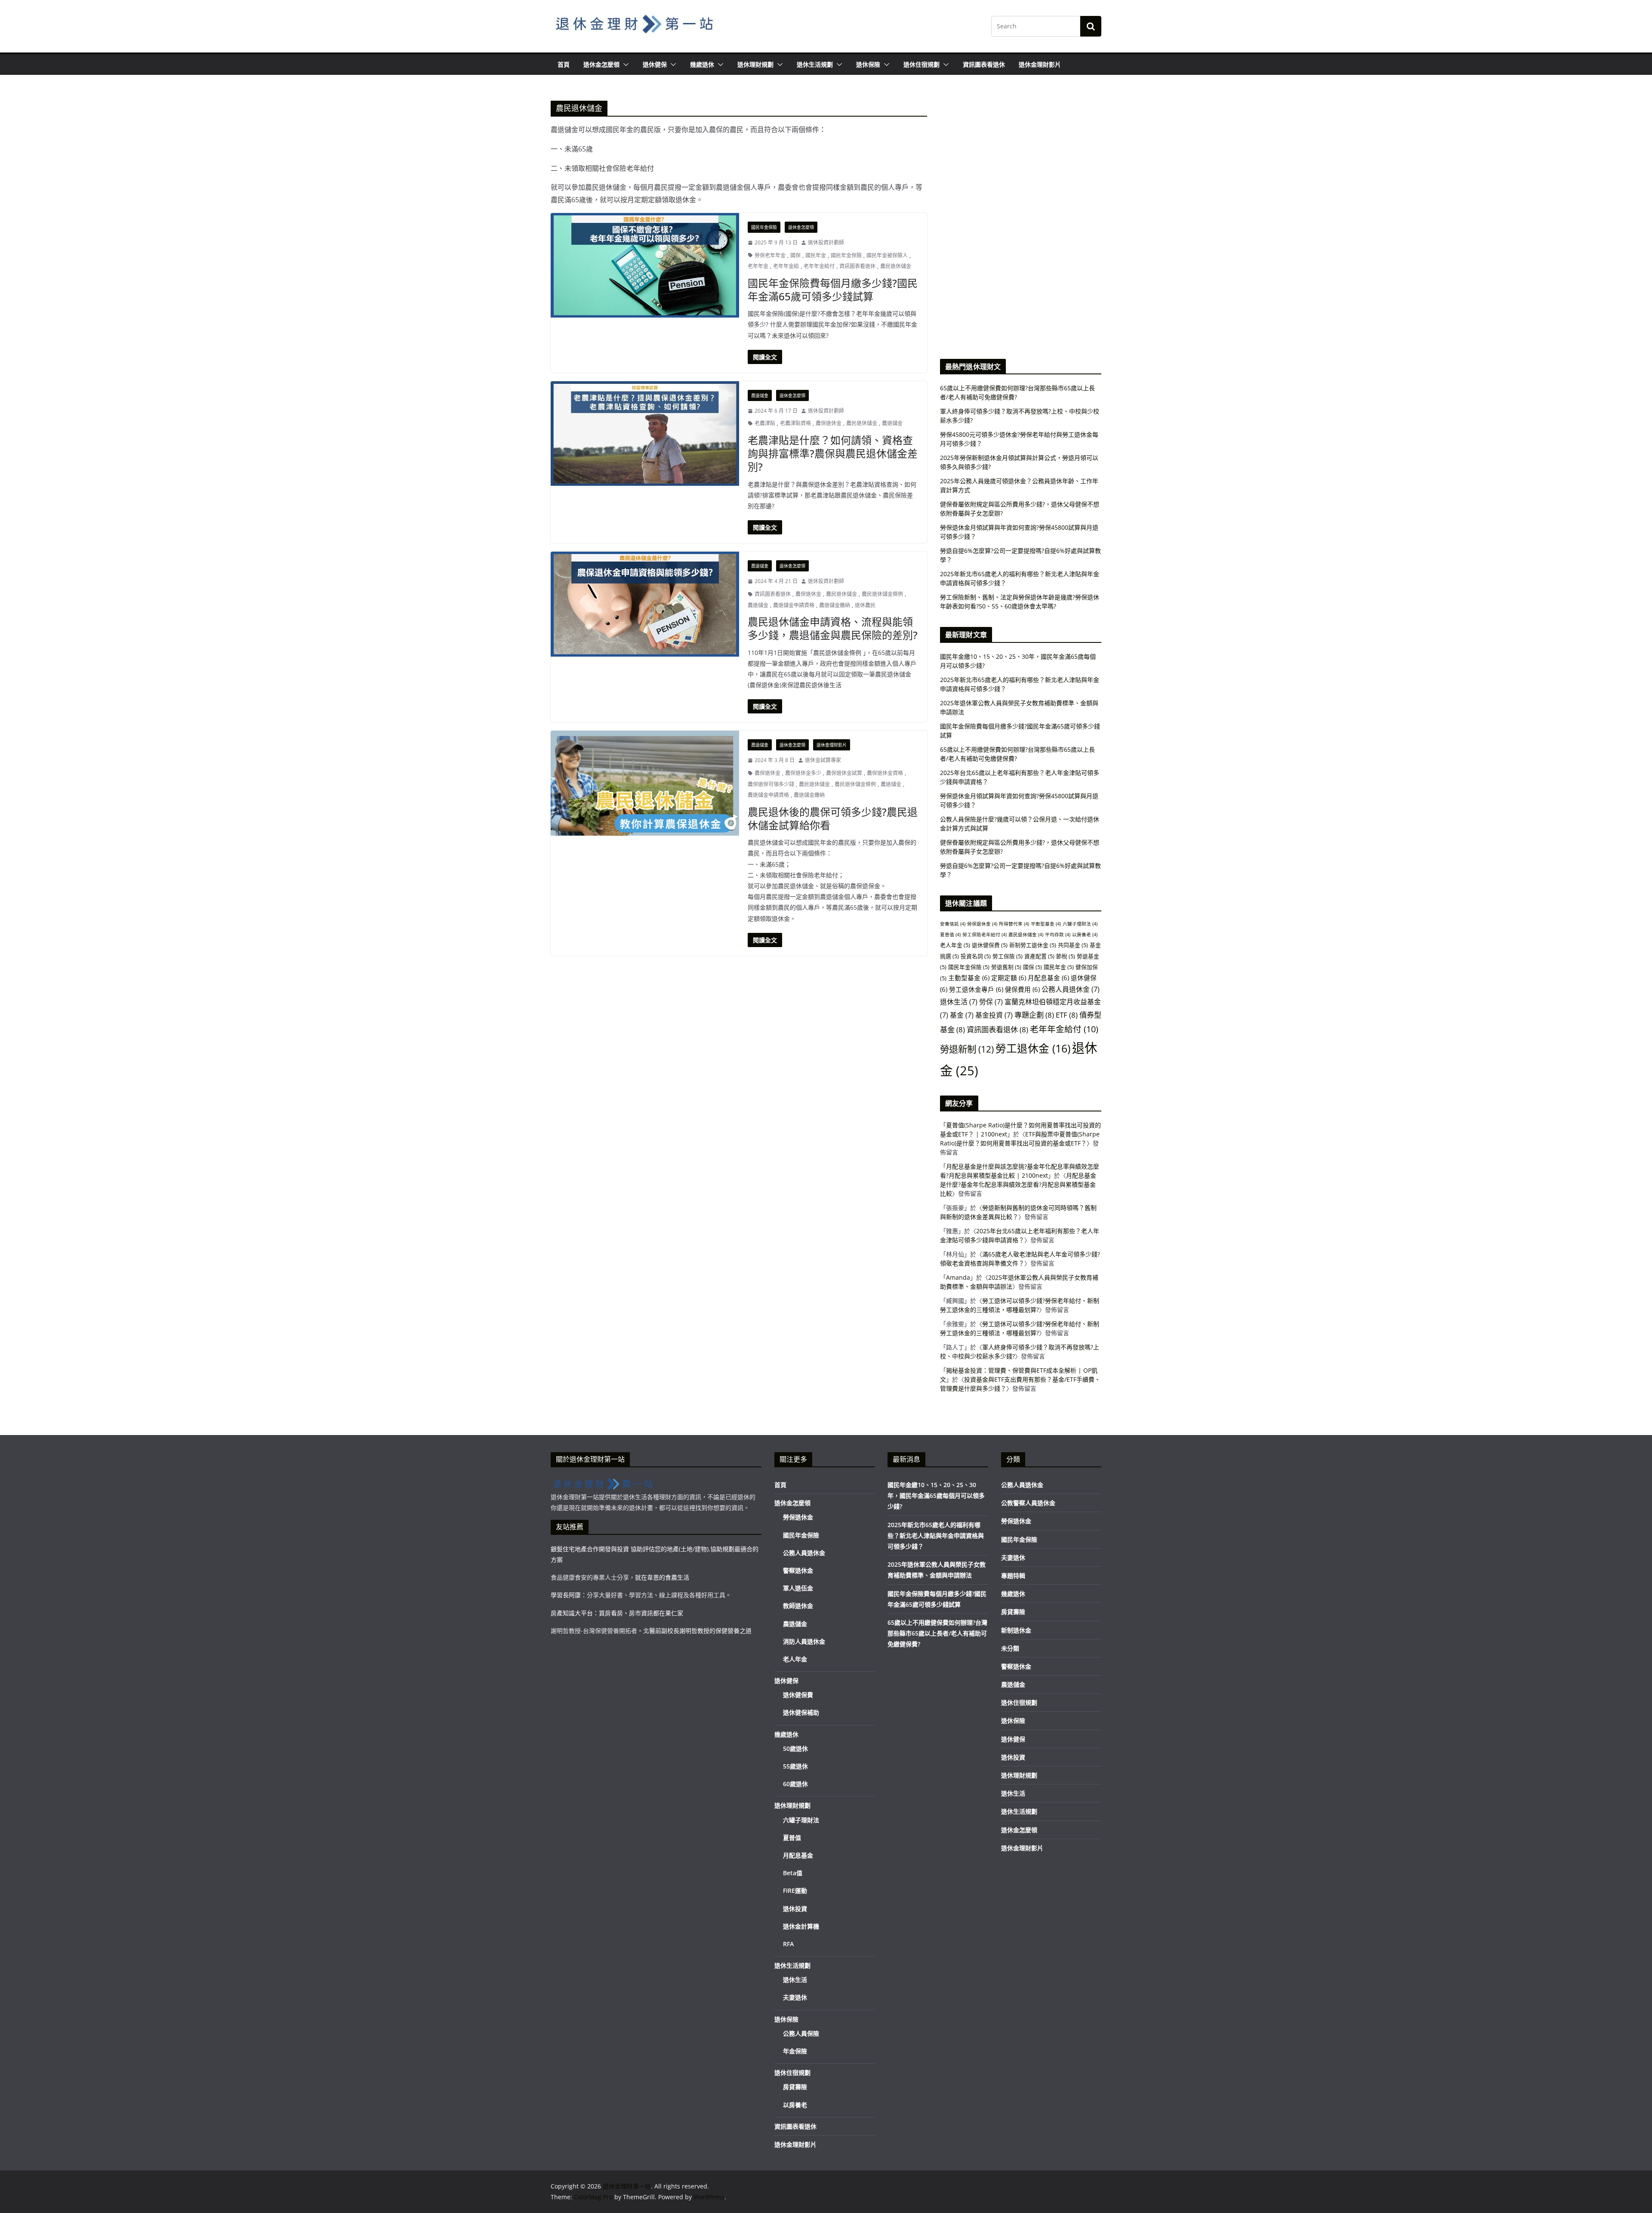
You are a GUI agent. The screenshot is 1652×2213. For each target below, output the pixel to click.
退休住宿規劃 (922, 64)
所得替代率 (1014, 924)
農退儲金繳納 (835, 605)
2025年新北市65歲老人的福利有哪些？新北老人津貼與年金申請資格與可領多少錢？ (936, 1536)
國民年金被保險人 (887, 255)
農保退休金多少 (803, 773)
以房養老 (1085, 935)
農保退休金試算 (844, 773)
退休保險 (868, 64)
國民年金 (816, 255)
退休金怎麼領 (601, 64)
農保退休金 (829, 423)
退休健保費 (990, 945)
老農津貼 (765, 423)
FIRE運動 (795, 1890)
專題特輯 (1013, 1576)
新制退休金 (1016, 1630)
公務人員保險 (801, 2033)
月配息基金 (1048, 978)
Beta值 (793, 1873)
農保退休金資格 (885, 773)
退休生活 (959, 1002)
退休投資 (795, 1909)
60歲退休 (795, 1784)
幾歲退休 (702, 64)
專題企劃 (1034, 1015)
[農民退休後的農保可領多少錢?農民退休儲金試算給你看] (645, 783)
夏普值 (950, 935)
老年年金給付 (819, 266)
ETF (1067, 1015)
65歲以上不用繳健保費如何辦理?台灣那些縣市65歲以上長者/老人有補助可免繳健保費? (937, 1633)
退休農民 (865, 605)
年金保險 (795, 2051)
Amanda (958, 1277)
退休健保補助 (801, 1712)
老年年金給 (786, 266)
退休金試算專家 (823, 760)
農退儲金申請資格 (794, 605)
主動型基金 (969, 978)
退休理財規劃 (755, 64)
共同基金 (1073, 945)
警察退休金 (798, 1570)
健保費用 (1022, 989)
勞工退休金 (1033, 1048)
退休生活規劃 (815, 64)
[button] (624, 65)
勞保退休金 (982, 924)
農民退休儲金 (896, 266)
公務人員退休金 (1071, 989)
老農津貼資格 (795, 423)
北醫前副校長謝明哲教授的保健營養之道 (697, 1631)
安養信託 (953, 924)
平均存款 (1058, 935)
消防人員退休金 (804, 1641)
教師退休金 (798, 1606)
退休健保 (655, 64)
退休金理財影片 (1040, 64)
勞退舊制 (1006, 967)
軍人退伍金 (798, 1588)
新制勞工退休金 (1033, 945)
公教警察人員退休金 (1028, 1503)
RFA (788, 1944)
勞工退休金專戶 (976, 989)
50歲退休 (795, 1748)
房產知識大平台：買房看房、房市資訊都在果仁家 (617, 1613)
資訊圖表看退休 (984, 64)
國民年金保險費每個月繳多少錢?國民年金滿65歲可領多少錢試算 (833, 290)
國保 (795, 255)
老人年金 (955, 945)
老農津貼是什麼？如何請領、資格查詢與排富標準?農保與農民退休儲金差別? (833, 453)
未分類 (1010, 1648)
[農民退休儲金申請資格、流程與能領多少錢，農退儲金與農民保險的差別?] (645, 604)
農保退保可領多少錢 (771, 784)
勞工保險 (1008, 956)
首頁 (564, 64)
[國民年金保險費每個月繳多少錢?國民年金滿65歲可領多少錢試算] (645, 265)
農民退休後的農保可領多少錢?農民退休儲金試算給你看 (833, 818)
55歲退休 (795, 1766)
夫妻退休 (795, 1997)
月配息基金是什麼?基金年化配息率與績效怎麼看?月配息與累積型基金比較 (1018, 1184)
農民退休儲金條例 (882, 594)
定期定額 (1009, 978)
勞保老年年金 (770, 255)
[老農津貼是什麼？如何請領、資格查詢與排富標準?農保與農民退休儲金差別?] (645, 434)
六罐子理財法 (1080, 924)
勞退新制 (967, 1049)
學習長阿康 (566, 1595)
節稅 (1066, 956)
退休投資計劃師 (826, 242)
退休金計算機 (801, 1926)
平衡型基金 (1046, 924)
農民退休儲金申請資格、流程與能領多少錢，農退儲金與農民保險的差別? (833, 628)
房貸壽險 (795, 2087)
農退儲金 (760, 395)
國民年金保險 (764, 227)
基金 (962, 1015)
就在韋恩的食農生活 (662, 1577)
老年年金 (758, 266)
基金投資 (994, 1015)
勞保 (991, 1002)
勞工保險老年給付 (985, 935)
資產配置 (1039, 956)
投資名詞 (976, 956)
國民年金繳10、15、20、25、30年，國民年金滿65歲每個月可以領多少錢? (936, 1495)
